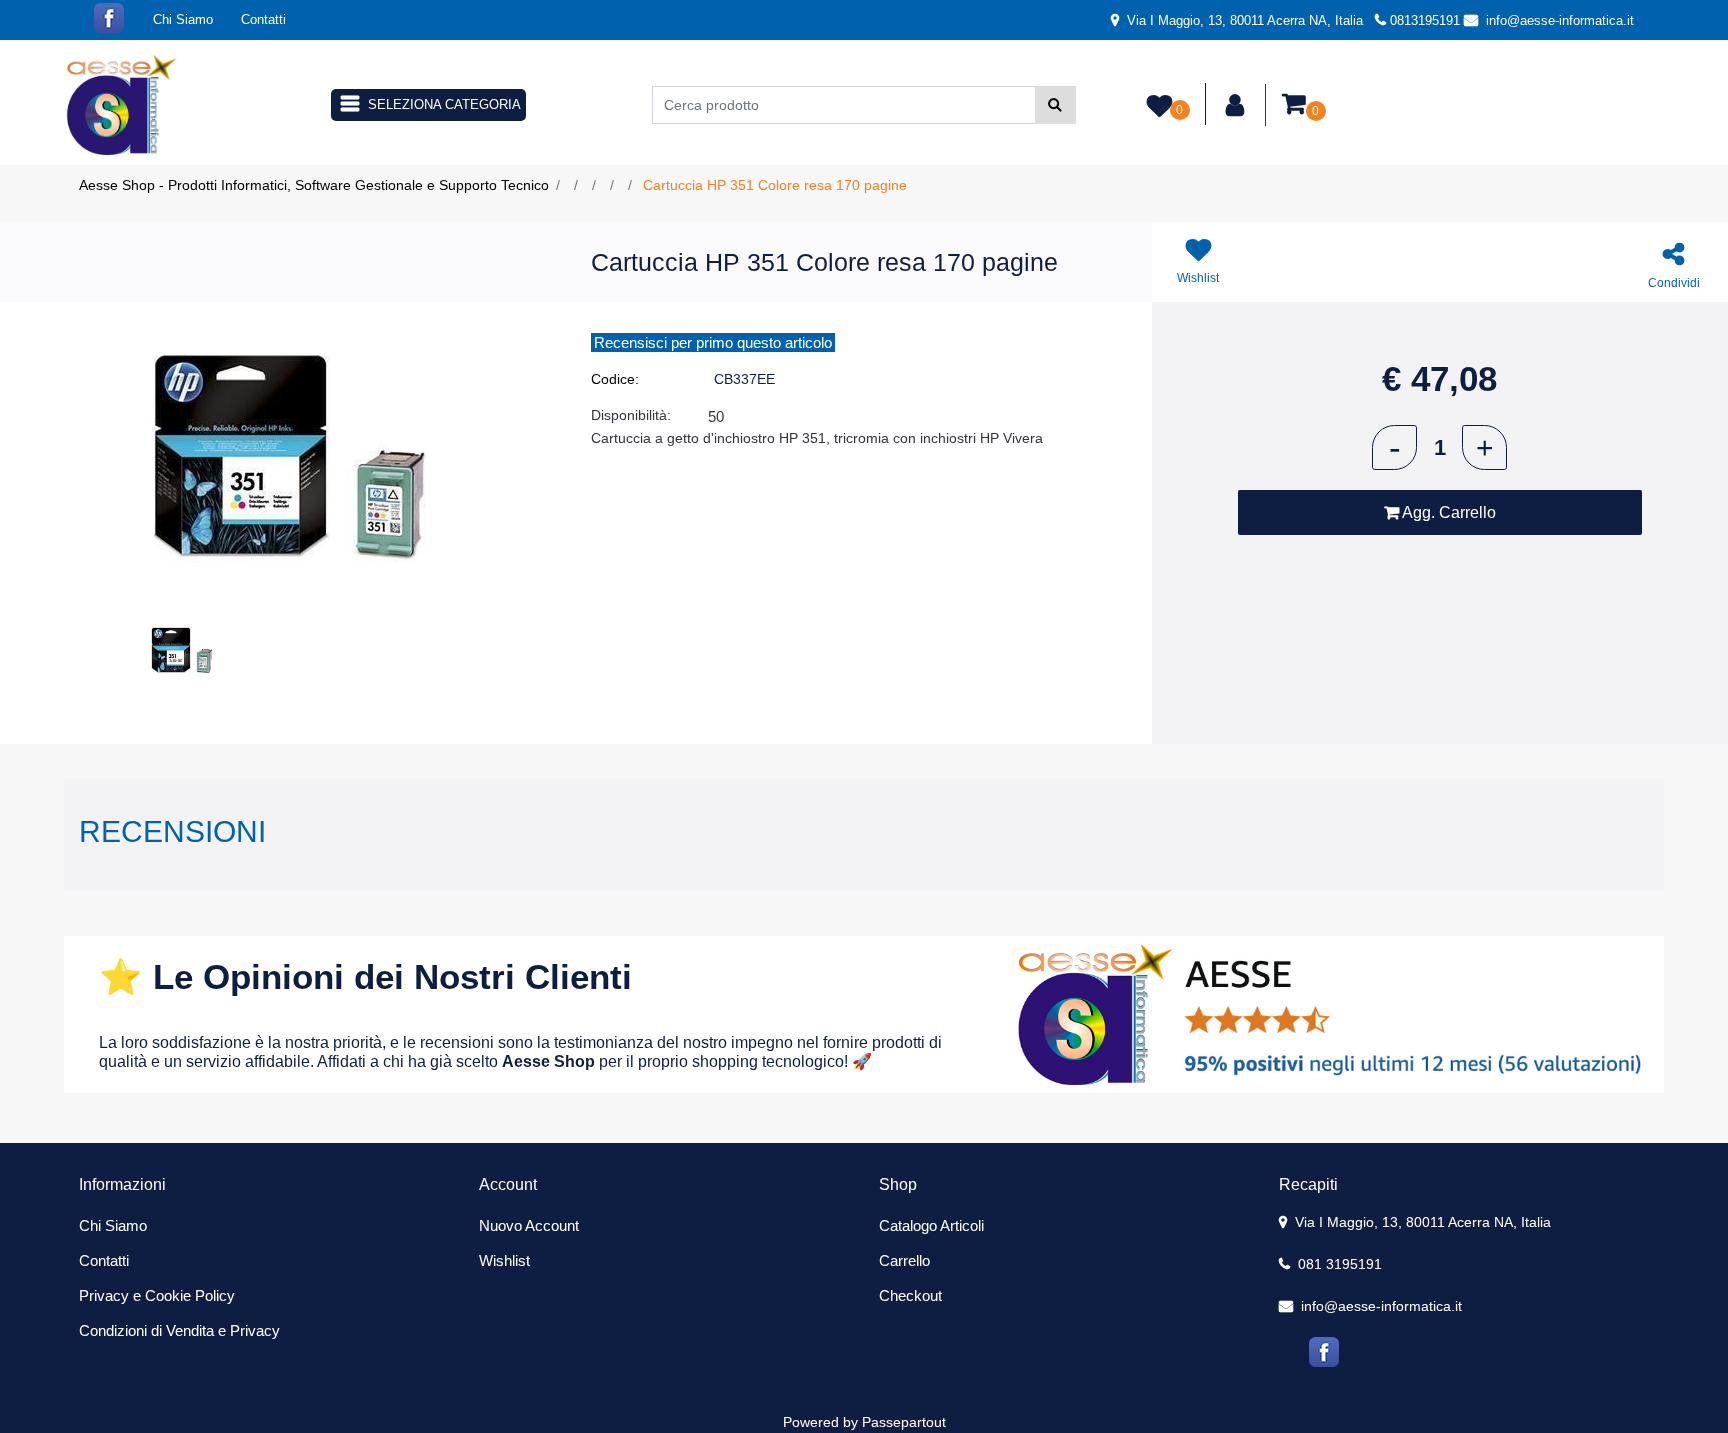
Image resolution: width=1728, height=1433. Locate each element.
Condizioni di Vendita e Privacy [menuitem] (179, 1330)
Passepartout (904, 1422)
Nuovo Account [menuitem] (529, 1225)
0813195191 (1425, 20)
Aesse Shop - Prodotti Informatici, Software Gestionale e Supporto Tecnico (314, 185)
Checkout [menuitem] (910, 1295)
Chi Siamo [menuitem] (183, 19)
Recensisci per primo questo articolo (713, 342)
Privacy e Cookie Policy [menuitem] (157, 1295)
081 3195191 (1338, 1264)
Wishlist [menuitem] (504, 1260)
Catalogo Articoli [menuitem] (931, 1225)
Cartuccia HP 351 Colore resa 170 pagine (775, 185)
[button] (1055, 105)
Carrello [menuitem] (904, 1260)
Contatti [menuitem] (263, 19)
